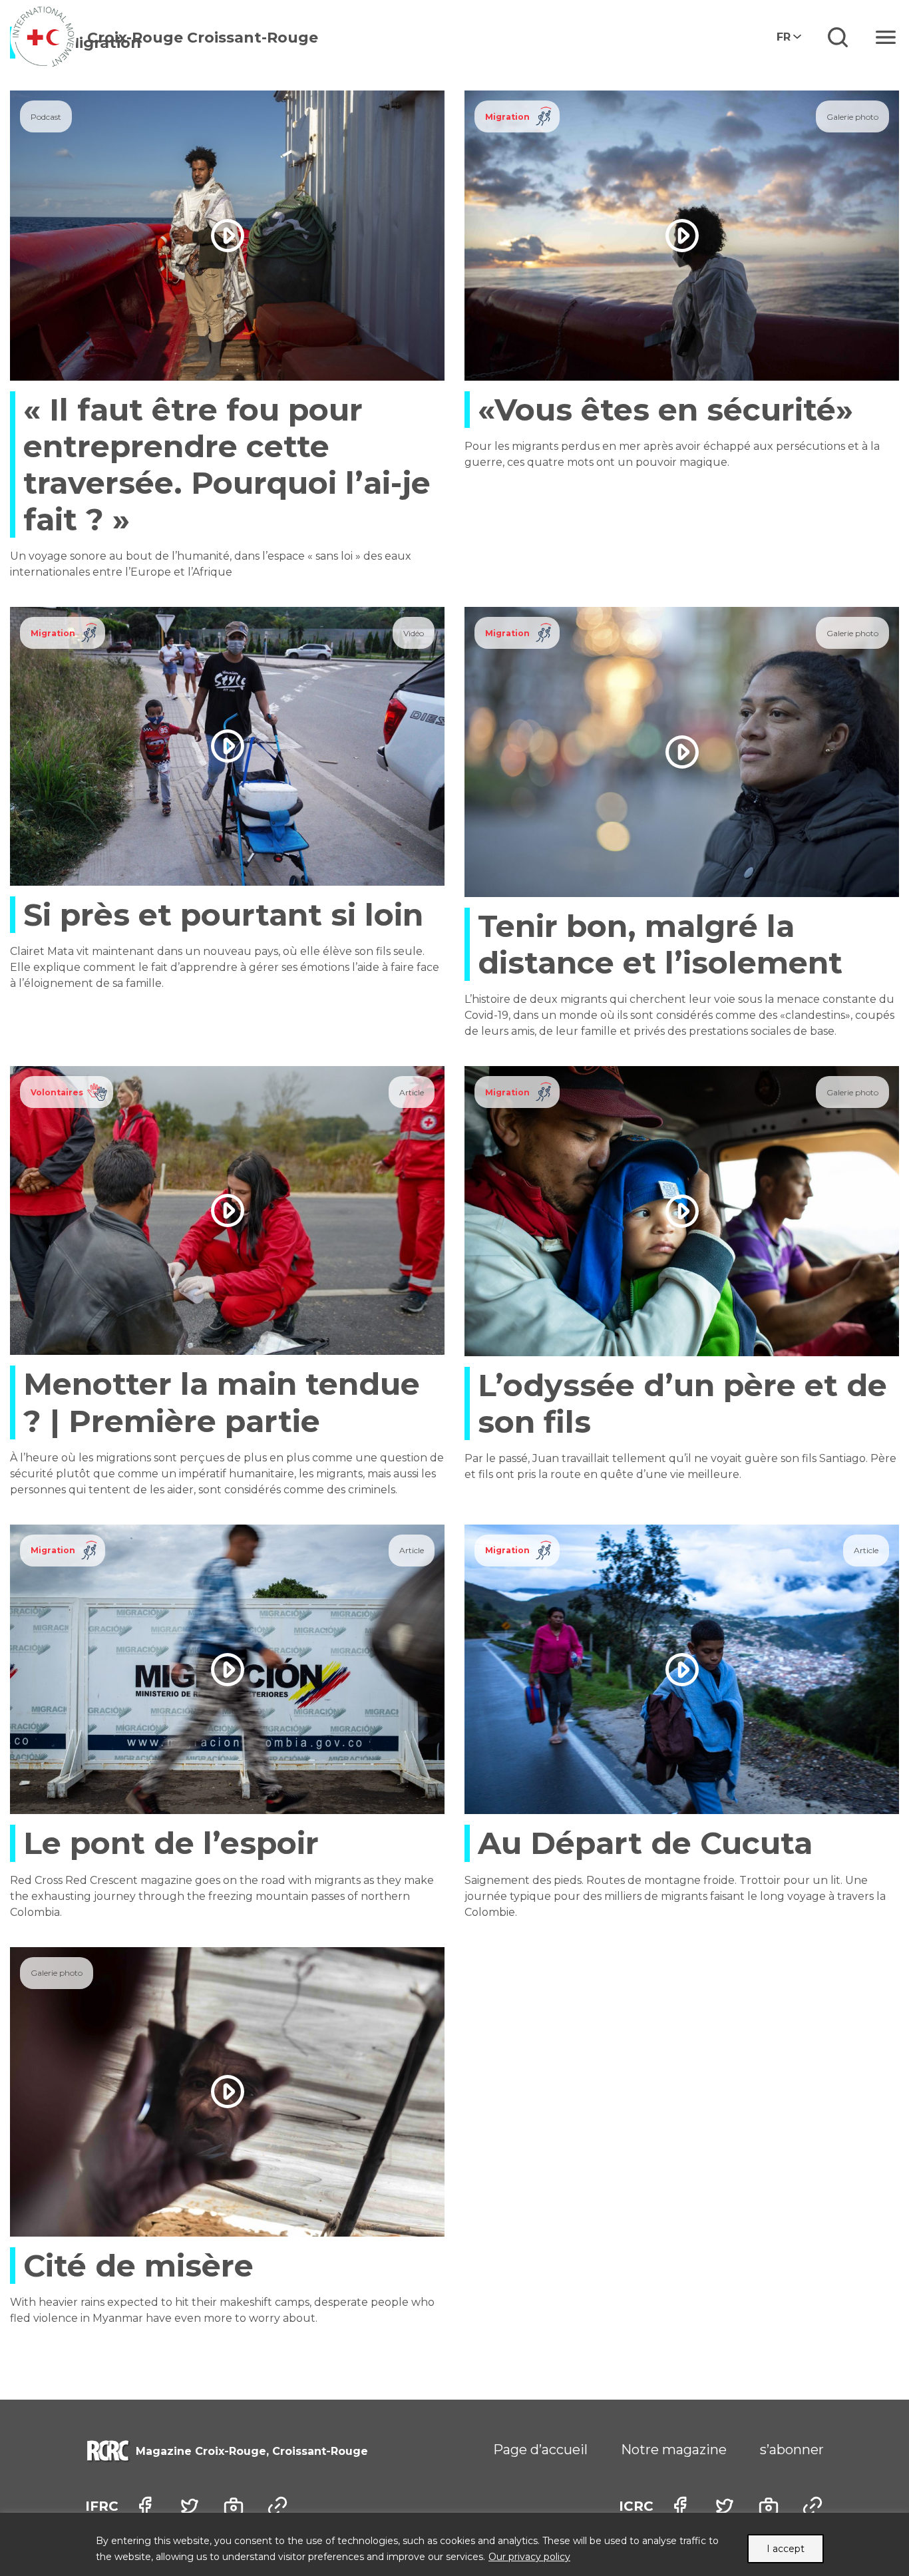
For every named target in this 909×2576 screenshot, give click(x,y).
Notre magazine (674, 2450)
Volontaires (57, 1092)
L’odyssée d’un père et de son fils (682, 1403)
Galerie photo (852, 117)
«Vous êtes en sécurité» (665, 410)
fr (784, 37)
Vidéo (414, 633)
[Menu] (886, 37)
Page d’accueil (540, 2450)
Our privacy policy (529, 2557)
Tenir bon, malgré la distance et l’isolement (660, 944)
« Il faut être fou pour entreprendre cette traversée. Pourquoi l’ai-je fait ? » (227, 465)
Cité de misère (138, 2266)
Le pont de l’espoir (171, 1843)
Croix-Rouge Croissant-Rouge (203, 38)
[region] (454, 2544)
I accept (786, 2549)
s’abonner (792, 2450)
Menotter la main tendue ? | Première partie (222, 1402)
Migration (507, 117)
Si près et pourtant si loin (223, 915)
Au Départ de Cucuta (645, 1843)
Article (412, 1092)
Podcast (46, 117)
